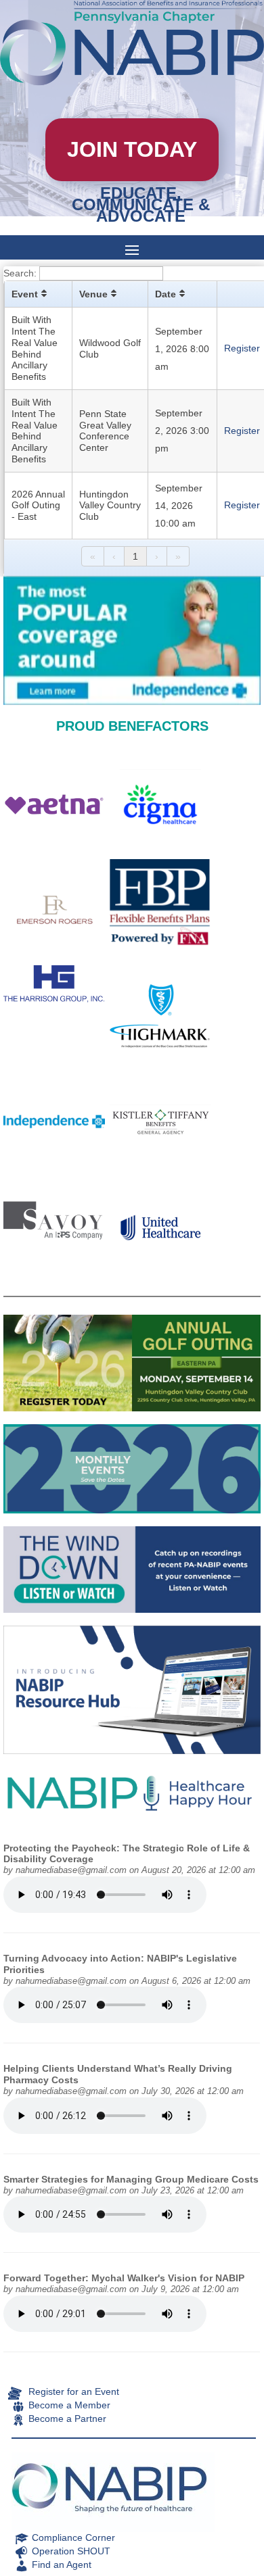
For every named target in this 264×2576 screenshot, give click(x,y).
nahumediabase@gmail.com (71, 1870)
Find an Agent (62, 2565)
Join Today (132, 149)
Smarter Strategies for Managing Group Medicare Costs (131, 2179)
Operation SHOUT (71, 2551)
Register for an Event (74, 2391)
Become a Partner (67, 2419)
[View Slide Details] (132, 641)
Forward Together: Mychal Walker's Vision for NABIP (124, 2278)
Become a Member (69, 2405)
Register (242, 348)
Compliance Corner (73, 2537)
